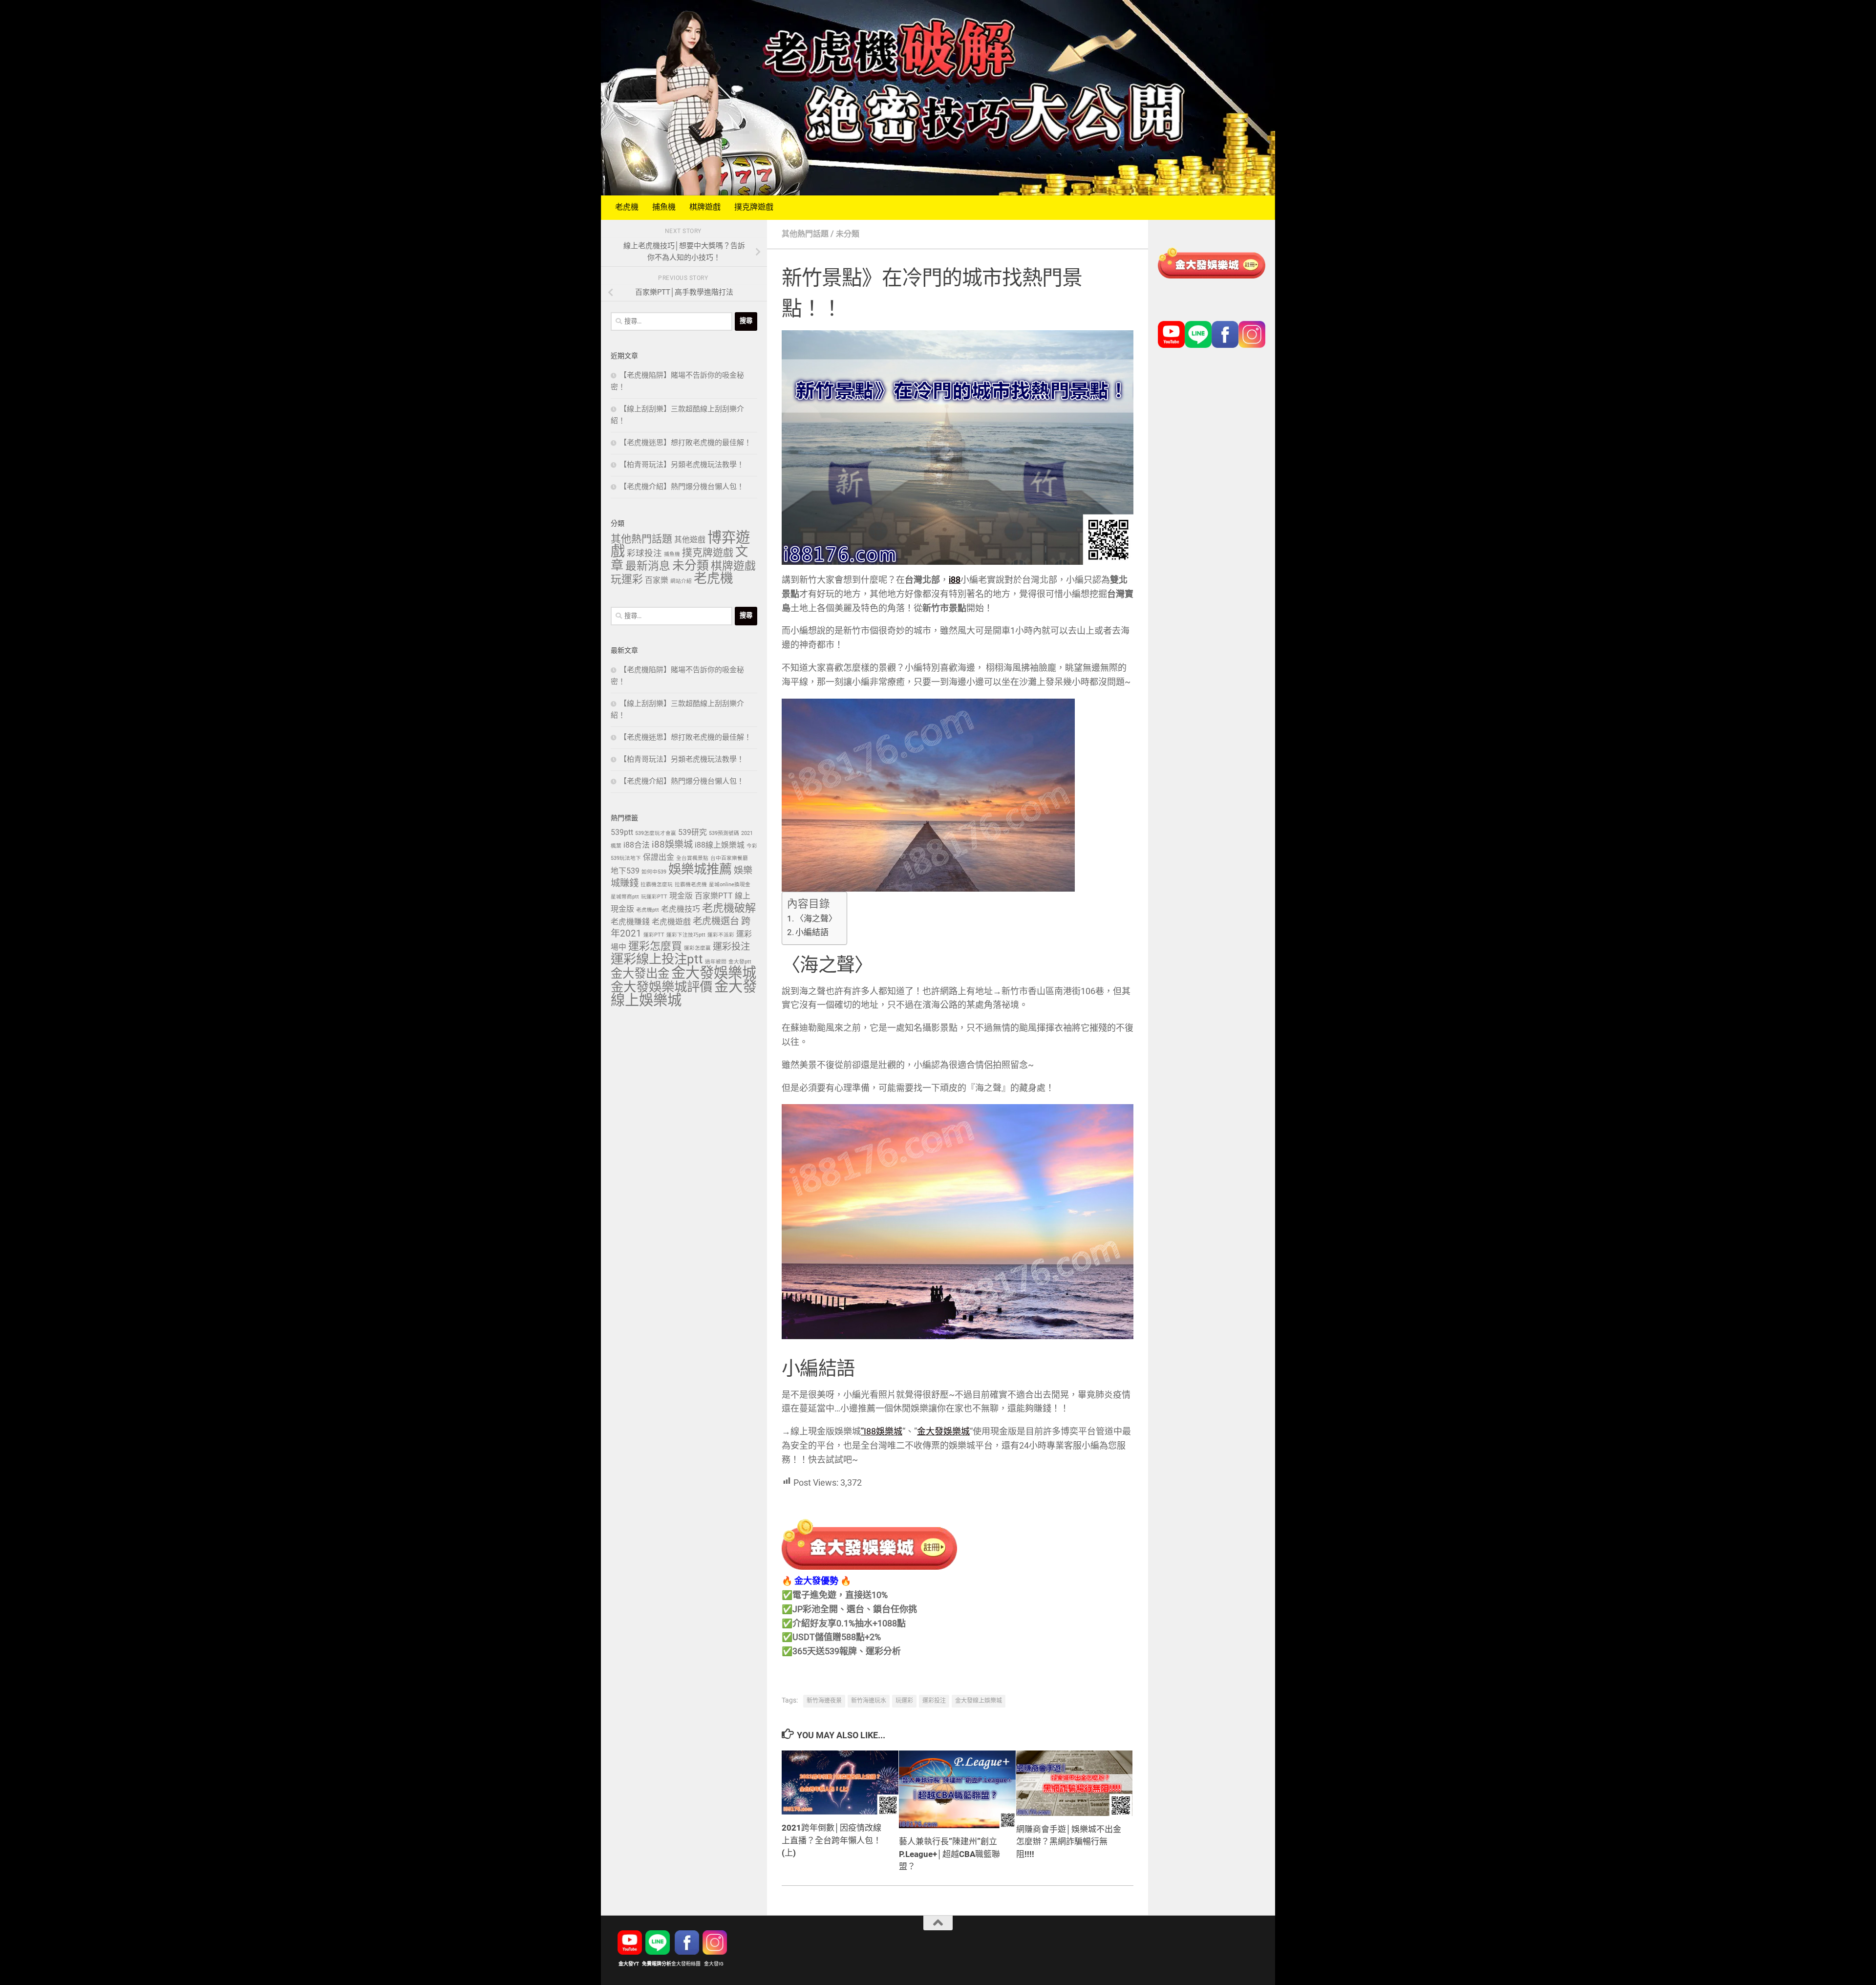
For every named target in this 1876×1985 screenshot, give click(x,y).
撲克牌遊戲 (754, 207)
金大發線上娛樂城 (979, 1701)
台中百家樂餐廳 (729, 858)
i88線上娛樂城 (720, 845)
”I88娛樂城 (882, 1432)
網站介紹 (681, 581)
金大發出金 (640, 974)
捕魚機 (664, 207)
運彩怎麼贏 (697, 948)
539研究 (693, 833)
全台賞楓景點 (692, 858)
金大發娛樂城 (943, 1432)
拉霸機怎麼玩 (657, 885)
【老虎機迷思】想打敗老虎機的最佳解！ (685, 443)
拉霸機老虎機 (691, 885)
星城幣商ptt (625, 897)
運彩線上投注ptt (657, 960)
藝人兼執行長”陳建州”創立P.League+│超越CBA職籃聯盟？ (949, 1854)
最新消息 (648, 567)
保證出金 (659, 858)
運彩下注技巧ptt (686, 935)
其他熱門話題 (805, 234)
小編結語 (812, 933)
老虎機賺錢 (630, 922)
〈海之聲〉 (816, 919)
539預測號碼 (724, 833)
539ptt (622, 833)
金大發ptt (740, 962)
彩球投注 (644, 554)
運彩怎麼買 (655, 947)
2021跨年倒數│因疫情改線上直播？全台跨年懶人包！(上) (831, 1841)
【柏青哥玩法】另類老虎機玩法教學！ (682, 465)
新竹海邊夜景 (824, 1701)
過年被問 (716, 962)
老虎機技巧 (681, 909)
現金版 (681, 896)
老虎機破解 (729, 909)
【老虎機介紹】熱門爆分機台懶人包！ (682, 487)
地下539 (625, 871)
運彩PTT (654, 935)
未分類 (848, 234)
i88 (955, 580)
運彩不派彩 (721, 935)
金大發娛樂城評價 (661, 988)
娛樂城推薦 (700, 870)
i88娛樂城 (672, 845)
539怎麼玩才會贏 (656, 833)
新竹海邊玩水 (869, 1701)
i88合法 (637, 845)
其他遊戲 (690, 540)
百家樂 (657, 581)
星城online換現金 (730, 885)
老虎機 (627, 207)
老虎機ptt (648, 910)
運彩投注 (934, 1701)
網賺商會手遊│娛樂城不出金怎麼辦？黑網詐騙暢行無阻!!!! (1069, 1842)
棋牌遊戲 (705, 207)
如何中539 (654, 872)
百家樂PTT (714, 896)
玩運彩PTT (654, 897)
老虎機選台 (716, 922)
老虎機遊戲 (671, 922)
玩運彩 (904, 1701)
